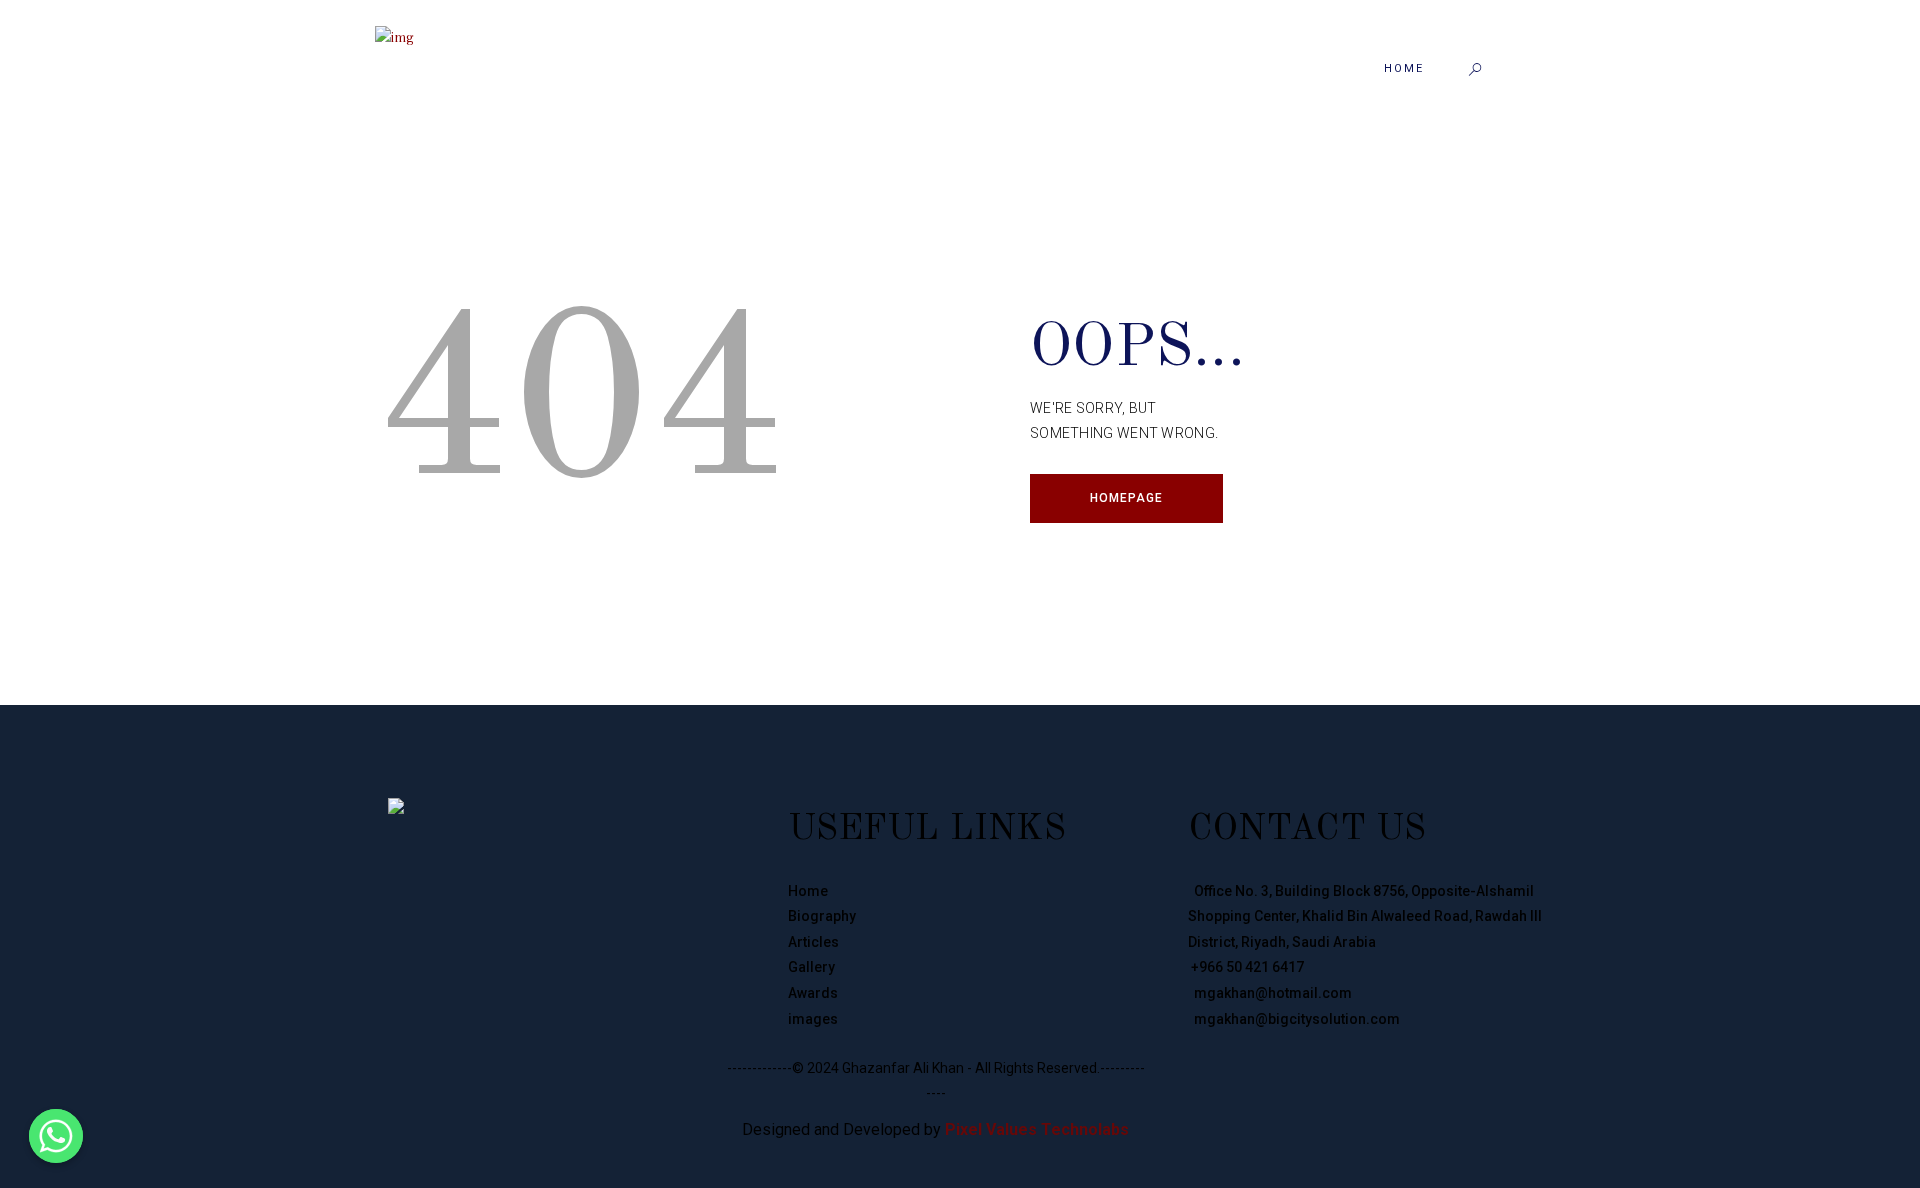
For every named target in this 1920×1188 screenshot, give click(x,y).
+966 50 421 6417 (1246, 967)
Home (808, 891)
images (813, 1019)
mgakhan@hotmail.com (1270, 993)
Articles (813, 942)
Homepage (1126, 498)
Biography (822, 916)
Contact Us (1307, 830)
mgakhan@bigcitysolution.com (1294, 1019)
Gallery (811, 967)
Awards (813, 993)
